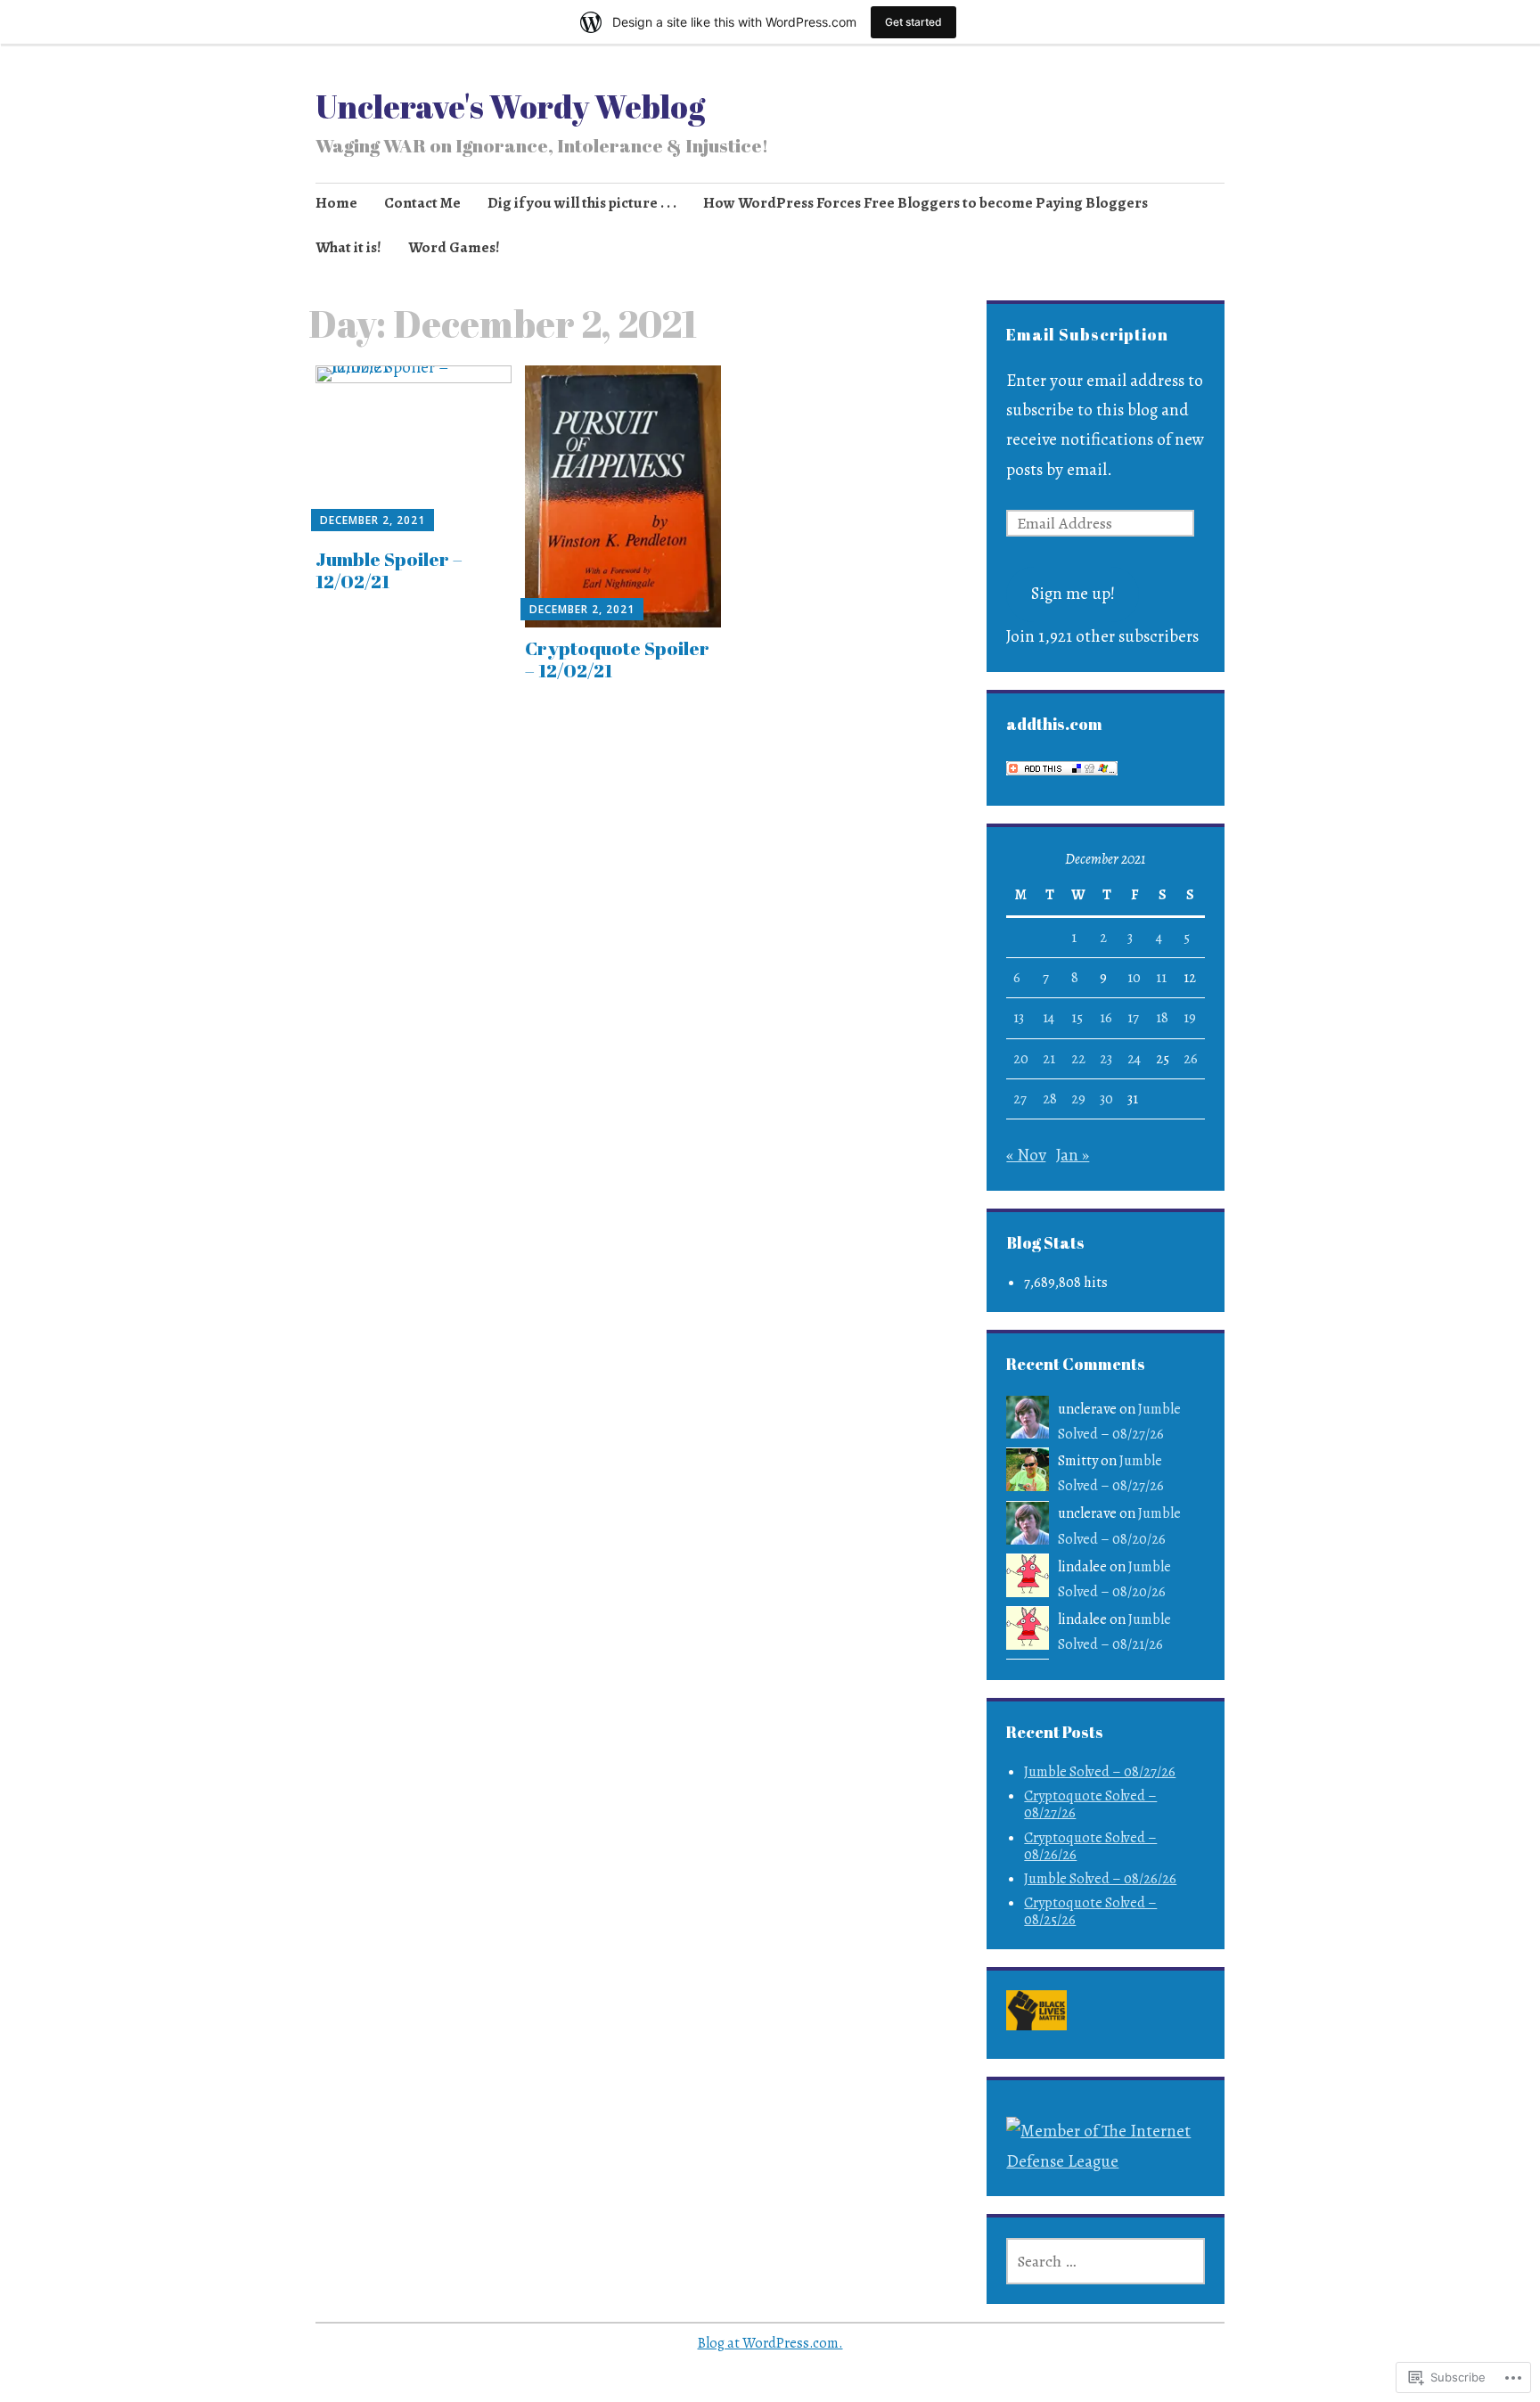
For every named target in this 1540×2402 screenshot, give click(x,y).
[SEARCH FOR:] (1105, 2261)
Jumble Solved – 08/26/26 (1100, 1879)
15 (1077, 1018)
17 (1133, 1018)
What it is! (348, 247)
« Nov (1026, 1155)
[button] (1037, 2015)
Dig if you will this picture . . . (582, 203)
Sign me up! (1073, 594)
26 (1191, 1059)
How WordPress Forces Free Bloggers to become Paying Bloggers (926, 203)
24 (1134, 1059)
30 (1106, 1099)
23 (1106, 1059)
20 (1021, 1059)
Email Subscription (1087, 334)
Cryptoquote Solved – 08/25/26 (1090, 1911)
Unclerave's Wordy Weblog (510, 106)
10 (1134, 978)
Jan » (1073, 1155)
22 (1078, 1059)
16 (1106, 1018)
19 (1190, 1018)
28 (1050, 1099)
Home (336, 203)
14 (1049, 1018)
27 (1020, 1099)
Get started (913, 22)
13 (1019, 1018)
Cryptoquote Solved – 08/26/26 (1090, 1846)
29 (1078, 1099)
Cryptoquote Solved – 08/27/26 (1090, 1804)
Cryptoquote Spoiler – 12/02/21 (617, 659)
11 (1161, 978)
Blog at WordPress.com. (770, 2343)
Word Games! (454, 247)
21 (1049, 1059)
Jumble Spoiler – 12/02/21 (389, 570)
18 (1162, 1018)
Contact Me (422, 203)
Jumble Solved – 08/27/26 (1100, 1772)
